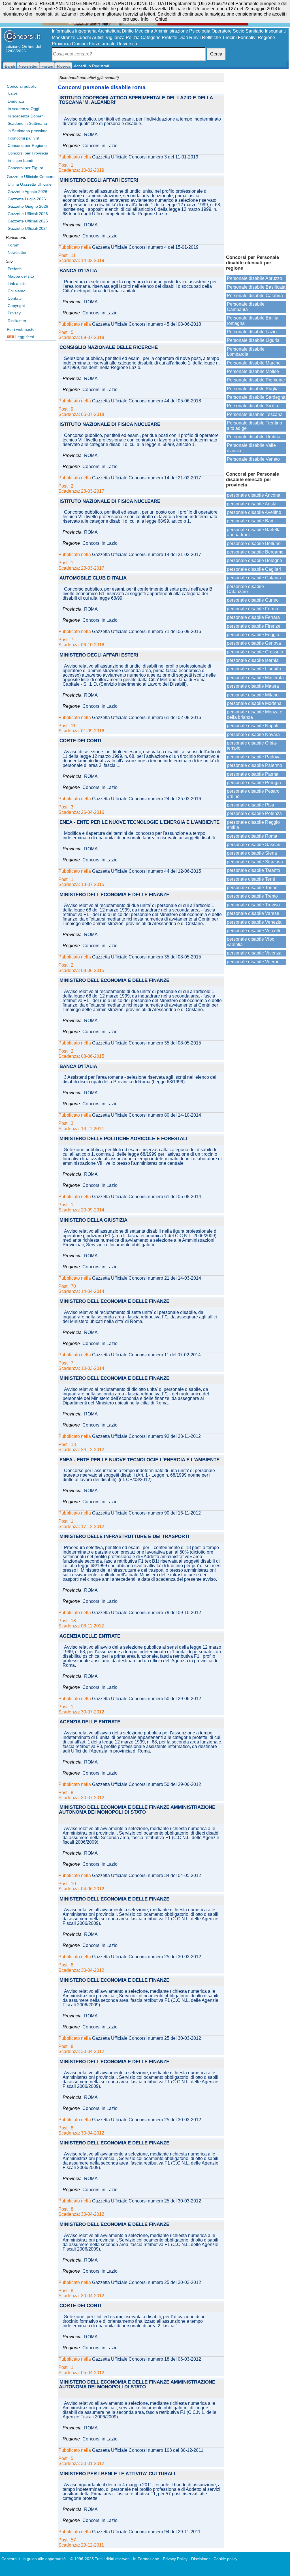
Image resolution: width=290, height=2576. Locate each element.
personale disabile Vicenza (254, 953)
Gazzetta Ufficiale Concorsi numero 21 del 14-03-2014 (147, 1278)
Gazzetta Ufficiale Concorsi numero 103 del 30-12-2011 (148, 2450)
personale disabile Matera (253, 686)
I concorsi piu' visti (24, 138)
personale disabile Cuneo (253, 600)
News (13, 94)
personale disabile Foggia (253, 635)
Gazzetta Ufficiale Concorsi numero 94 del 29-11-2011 (146, 2532)
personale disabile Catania (254, 578)
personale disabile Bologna (254, 560)
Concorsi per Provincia (28, 153)
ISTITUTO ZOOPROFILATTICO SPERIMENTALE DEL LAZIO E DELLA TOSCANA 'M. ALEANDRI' (136, 100)
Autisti (98, 37)
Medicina (144, 31)
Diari (183, 37)
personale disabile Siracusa (255, 862)
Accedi (80, 66)
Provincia (61, 44)
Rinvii (195, 37)
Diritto (128, 31)
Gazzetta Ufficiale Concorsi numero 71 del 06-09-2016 (147, 632)
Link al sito (17, 284)
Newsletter (17, 252)
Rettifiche (211, 37)
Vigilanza (115, 37)
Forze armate (102, 44)
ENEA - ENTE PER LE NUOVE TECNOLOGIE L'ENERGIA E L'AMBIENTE (139, 822)
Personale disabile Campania (246, 307)
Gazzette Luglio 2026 (27, 199)
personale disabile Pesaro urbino (253, 794)
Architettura (109, 31)
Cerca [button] (216, 54)
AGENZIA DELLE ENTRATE (90, 1636)
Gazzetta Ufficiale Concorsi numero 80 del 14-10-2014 (147, 1115)
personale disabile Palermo (254, 765)
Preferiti (15, 269)
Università (127, 44)
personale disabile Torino (252, 888)
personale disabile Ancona (254, 495)
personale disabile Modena (254, 703)
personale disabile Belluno (254, 543)
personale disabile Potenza (254, 813)
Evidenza (16, 101)
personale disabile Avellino (254, 512)
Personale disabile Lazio (252, 332)
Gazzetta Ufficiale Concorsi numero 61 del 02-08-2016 (147, 718)
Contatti (15, 298)
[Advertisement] (256, 161)
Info (145, 19)
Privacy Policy (175, 2559)
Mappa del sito (21, 276)
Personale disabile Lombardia (246, 352)
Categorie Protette (159, 37)
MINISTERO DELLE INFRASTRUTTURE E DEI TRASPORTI (124, 1537)
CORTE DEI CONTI (80, 741)
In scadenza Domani (26, 116)
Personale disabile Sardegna (256, 397)
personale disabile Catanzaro (245, 589)
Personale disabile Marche (254, 363)
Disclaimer (17, 321)
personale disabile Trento (252, 896)
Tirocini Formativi (239, 37)
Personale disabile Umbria (254, 437)
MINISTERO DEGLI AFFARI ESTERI (99, 180)
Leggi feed (24, 337)
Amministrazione (171, 31)
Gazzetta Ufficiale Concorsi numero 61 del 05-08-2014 (147, 1197)
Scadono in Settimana (27, 123)
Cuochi (84, 37)
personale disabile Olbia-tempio (252, 746)
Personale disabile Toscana (255, 414)
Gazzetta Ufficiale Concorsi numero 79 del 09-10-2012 (147, 1613)
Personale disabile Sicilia (252, 406)
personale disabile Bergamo (255, 552)
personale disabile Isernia (253, 660)
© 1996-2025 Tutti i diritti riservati (100, 2559)
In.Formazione (146, 2559)
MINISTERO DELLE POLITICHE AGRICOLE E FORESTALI (123, 1139)
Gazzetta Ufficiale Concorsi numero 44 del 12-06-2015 (147, 871)
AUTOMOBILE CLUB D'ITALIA (93, 578)
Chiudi (162, 19)
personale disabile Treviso (253, 905)
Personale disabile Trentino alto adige (254, 425)
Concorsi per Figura (25, 168)
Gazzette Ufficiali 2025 (28, 221)
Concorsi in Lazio (100, 146)
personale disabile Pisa (250, 805)
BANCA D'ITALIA (78, 271)
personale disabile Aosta (252, 504)
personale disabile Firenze (254, 626)
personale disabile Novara (253, 734)
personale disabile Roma (252, 836)
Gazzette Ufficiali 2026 (28, 214)
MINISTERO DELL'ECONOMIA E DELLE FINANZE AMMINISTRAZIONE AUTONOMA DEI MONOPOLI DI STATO (137, 1810)
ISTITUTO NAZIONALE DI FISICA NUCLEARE (110, 425)
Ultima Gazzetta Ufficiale (30, 184)
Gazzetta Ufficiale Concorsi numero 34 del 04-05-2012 (147, 1876)
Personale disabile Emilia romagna (253, 320)
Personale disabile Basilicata (256, 287)
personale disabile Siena (252, 853)
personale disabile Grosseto (255, 652)
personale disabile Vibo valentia (251, 942)
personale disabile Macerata (255, 678)
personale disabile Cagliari (254, 569)
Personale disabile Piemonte (256, 380)
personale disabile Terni (251, 879)
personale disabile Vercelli (253, 931)
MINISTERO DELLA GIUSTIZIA (93, 1220)
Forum (14, 245)
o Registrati (99, 66)
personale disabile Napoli (253, 726)
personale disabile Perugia (254, 783)
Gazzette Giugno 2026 (28, 206)
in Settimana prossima (28, 131)
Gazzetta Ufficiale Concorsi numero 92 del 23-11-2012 (146, 1436)
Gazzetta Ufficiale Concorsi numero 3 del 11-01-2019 (145, 157)
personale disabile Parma (253, 774)
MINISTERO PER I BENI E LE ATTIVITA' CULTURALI (117, 2474)
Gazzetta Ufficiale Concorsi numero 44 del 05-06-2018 (147, 401)
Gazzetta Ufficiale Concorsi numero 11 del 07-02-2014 (146, 1355)
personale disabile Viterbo (253, 962)
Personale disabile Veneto (253, 459)
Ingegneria (86, 31)
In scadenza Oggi (23, 109)
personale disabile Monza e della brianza (255, 714)
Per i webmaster (21, 329)
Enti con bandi (20, 160)
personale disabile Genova (254, 643)
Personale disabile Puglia (253, 389)
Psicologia (200, 31)
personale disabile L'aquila (254, 669)
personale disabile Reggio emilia (253, 825)
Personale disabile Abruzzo (254, 278)
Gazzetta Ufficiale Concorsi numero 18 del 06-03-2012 (147, 2359)
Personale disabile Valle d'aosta (251, 448)
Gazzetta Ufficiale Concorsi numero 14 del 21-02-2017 (147, 478)
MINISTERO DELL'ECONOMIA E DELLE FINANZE (114, 895)
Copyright (16, 306)
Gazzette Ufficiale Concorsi (31, 177)
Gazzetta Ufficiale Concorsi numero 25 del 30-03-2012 (147, 1957)
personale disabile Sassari (254, 845)
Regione (266, 37)
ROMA (91, 135)
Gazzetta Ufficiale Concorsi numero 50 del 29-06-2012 (147, 1699)
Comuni (80, 44)
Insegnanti (275, 31)
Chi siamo (17, 291)
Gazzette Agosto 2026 (27, 192)
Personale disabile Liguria (253, 340)
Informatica (63, 31)
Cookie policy (225, 2559)
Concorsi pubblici (22, 86)
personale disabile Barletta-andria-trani (254, 532)
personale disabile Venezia (254, 922)
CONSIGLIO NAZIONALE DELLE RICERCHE (109, 348)
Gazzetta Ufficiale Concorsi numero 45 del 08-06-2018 (147, 324)
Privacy (14, 313)
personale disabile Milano (253, 695)
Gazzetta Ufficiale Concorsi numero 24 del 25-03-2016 (147, 799)
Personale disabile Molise (253, 371)
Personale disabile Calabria (255, 296)
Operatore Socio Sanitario (238, 31)
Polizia (133, 37)
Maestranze (64, 37)
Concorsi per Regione (27, 145)
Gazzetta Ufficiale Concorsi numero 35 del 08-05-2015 (147, 957)
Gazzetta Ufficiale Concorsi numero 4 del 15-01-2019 (145, 247)
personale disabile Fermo (252, 609)
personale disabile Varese (253, 913)
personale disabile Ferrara (253, 617)
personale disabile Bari (250, 521)
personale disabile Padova (254, 757)
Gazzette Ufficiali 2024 (28, 228)
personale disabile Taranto (253, 870)
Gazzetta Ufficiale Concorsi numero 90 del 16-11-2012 (146, 1513)
